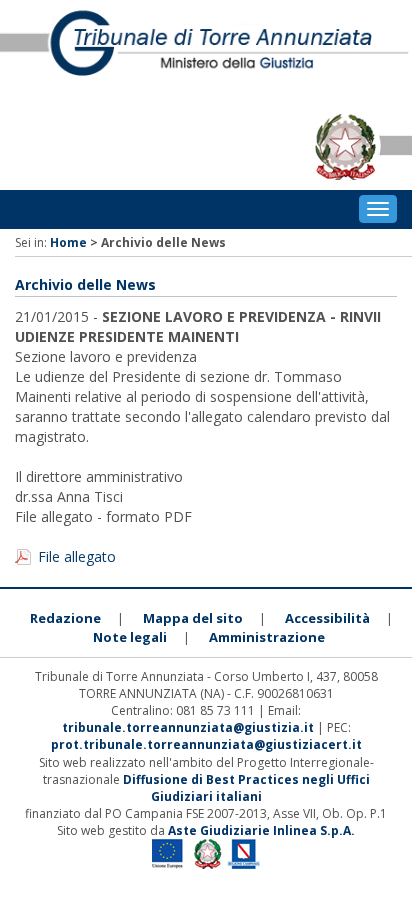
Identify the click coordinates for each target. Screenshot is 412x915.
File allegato (77, 556)
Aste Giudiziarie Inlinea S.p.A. (261, 830)
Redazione (65, 618)
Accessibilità (327, 618)
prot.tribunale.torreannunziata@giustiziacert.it (206, 744)
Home (68, 242)
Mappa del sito (193, 618)
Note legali (130, 637)
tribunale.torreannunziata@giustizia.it (189, 727)
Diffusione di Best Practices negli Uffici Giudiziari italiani (246, 788)
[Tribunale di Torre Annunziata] (206, 52)
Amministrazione (267, 637)
